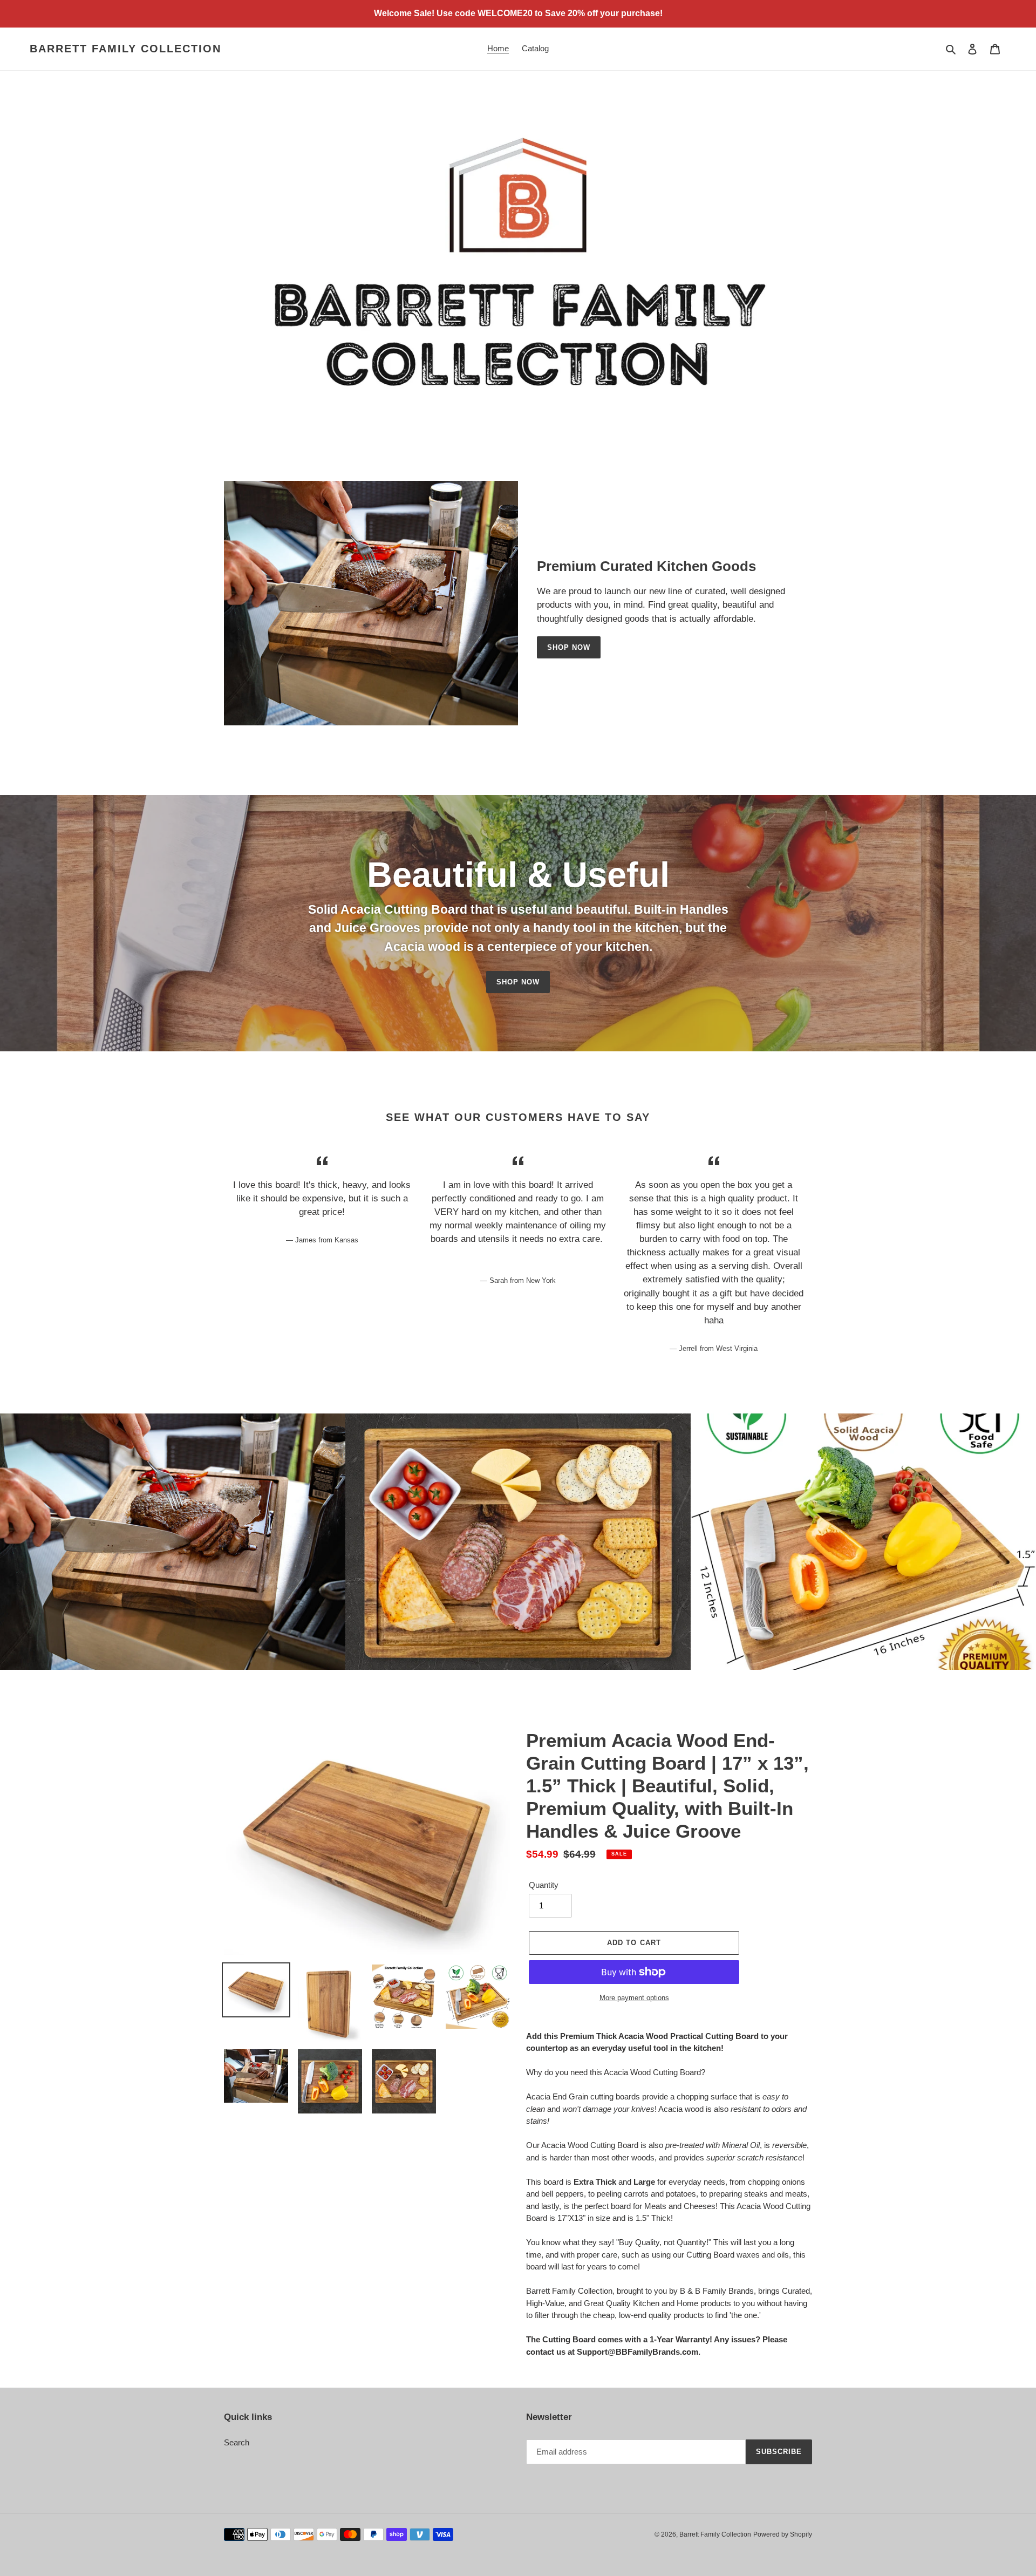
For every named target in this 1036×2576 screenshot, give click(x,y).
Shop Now (569, 647)
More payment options (634, 1998)
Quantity (544, 1885)
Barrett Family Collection (125, 49)
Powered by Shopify (783, 2534)
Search (237, 2442)
